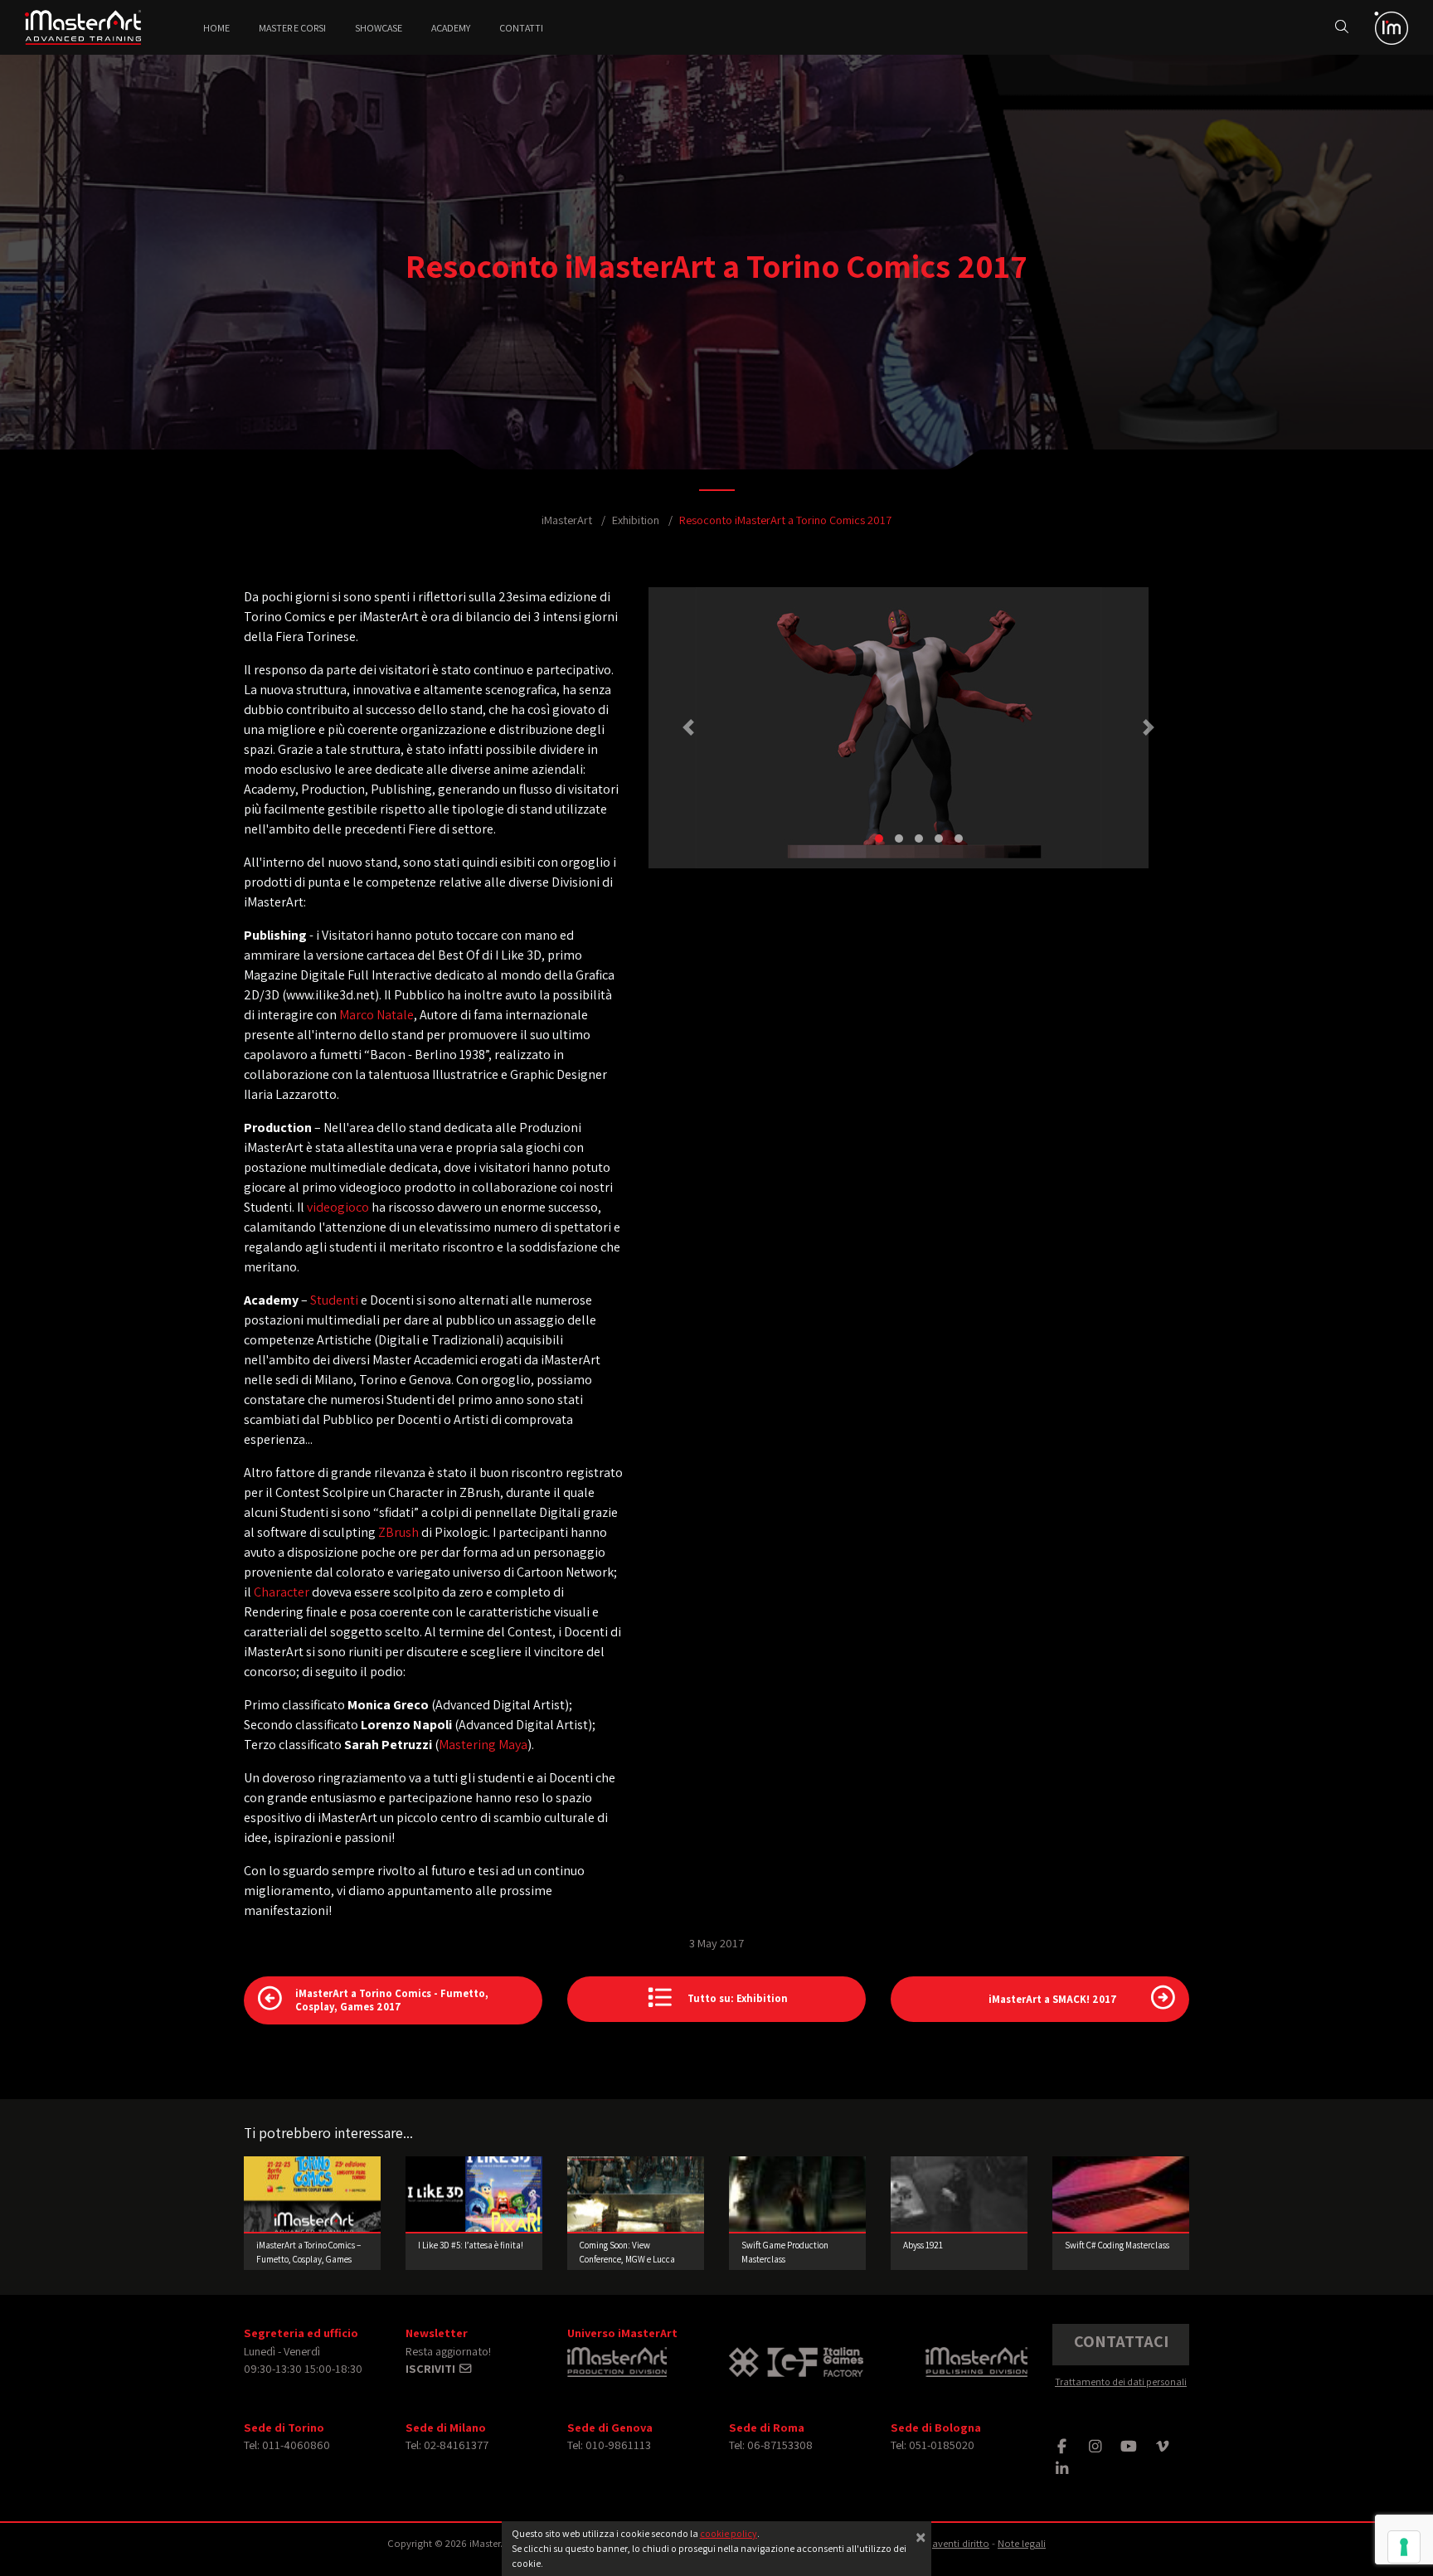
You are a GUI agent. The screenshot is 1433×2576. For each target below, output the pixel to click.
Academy (451, 28)
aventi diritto (961, 2543)
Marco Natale (376, 1015)
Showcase (379, 28)
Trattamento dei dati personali (1121, 2382)
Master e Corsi (292, 28)
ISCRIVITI (432, 2368)
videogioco (338, 1207)
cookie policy (729, 2533)
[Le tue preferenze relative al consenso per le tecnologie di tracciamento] (1404, 2547)
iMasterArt (567, 520)
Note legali (1022, 2543)
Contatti (521, 28)
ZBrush (398, 1532)
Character (282, 1592)
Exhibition (636, 520)
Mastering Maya (483, 1745)
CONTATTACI (1121, 2341)
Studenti (334, 1300)
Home (216, 28)
